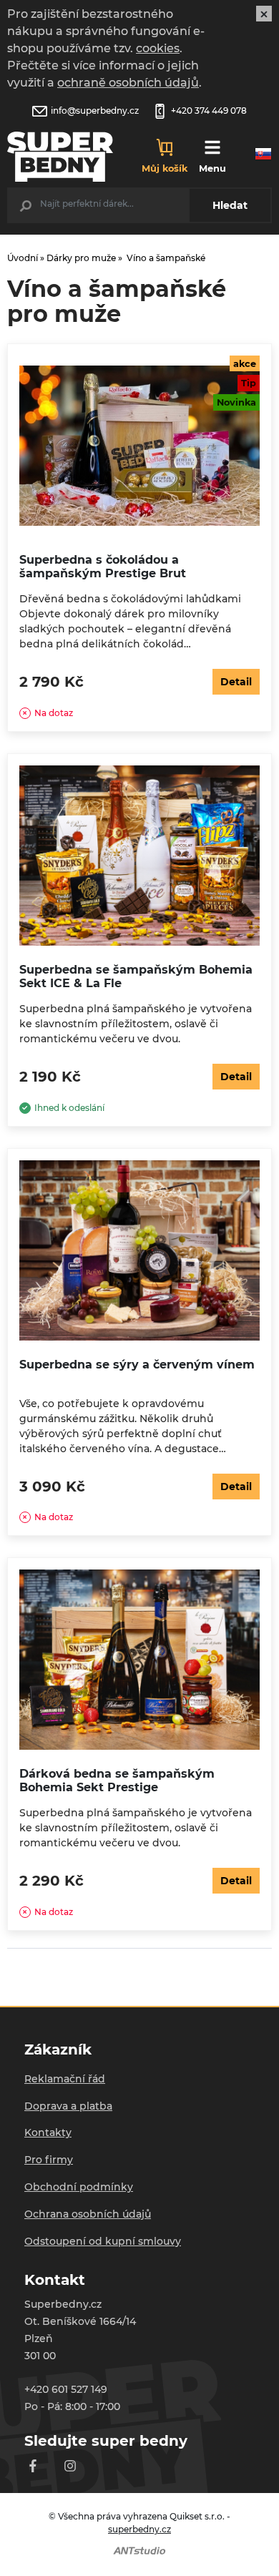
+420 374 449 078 (209, 111)
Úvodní (23, 258)
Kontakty (48, 2132)
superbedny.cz (139, 2529)
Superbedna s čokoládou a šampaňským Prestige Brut (103, 567)
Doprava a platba (68, 2106)
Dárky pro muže (81, 258)
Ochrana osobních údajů (88, 2214)
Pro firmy (49, 2160)
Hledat (230, 205)
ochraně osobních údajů (128, 83)
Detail (236, 682)
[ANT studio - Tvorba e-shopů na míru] (139, 2550)
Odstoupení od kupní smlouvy (103, 2241)
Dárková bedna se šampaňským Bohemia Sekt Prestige (117, 1781)
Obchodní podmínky (79, 2187)
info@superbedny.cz (95, 111)
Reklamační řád (65, 2079)
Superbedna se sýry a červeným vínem (137, 1365)
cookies (158, 48)
